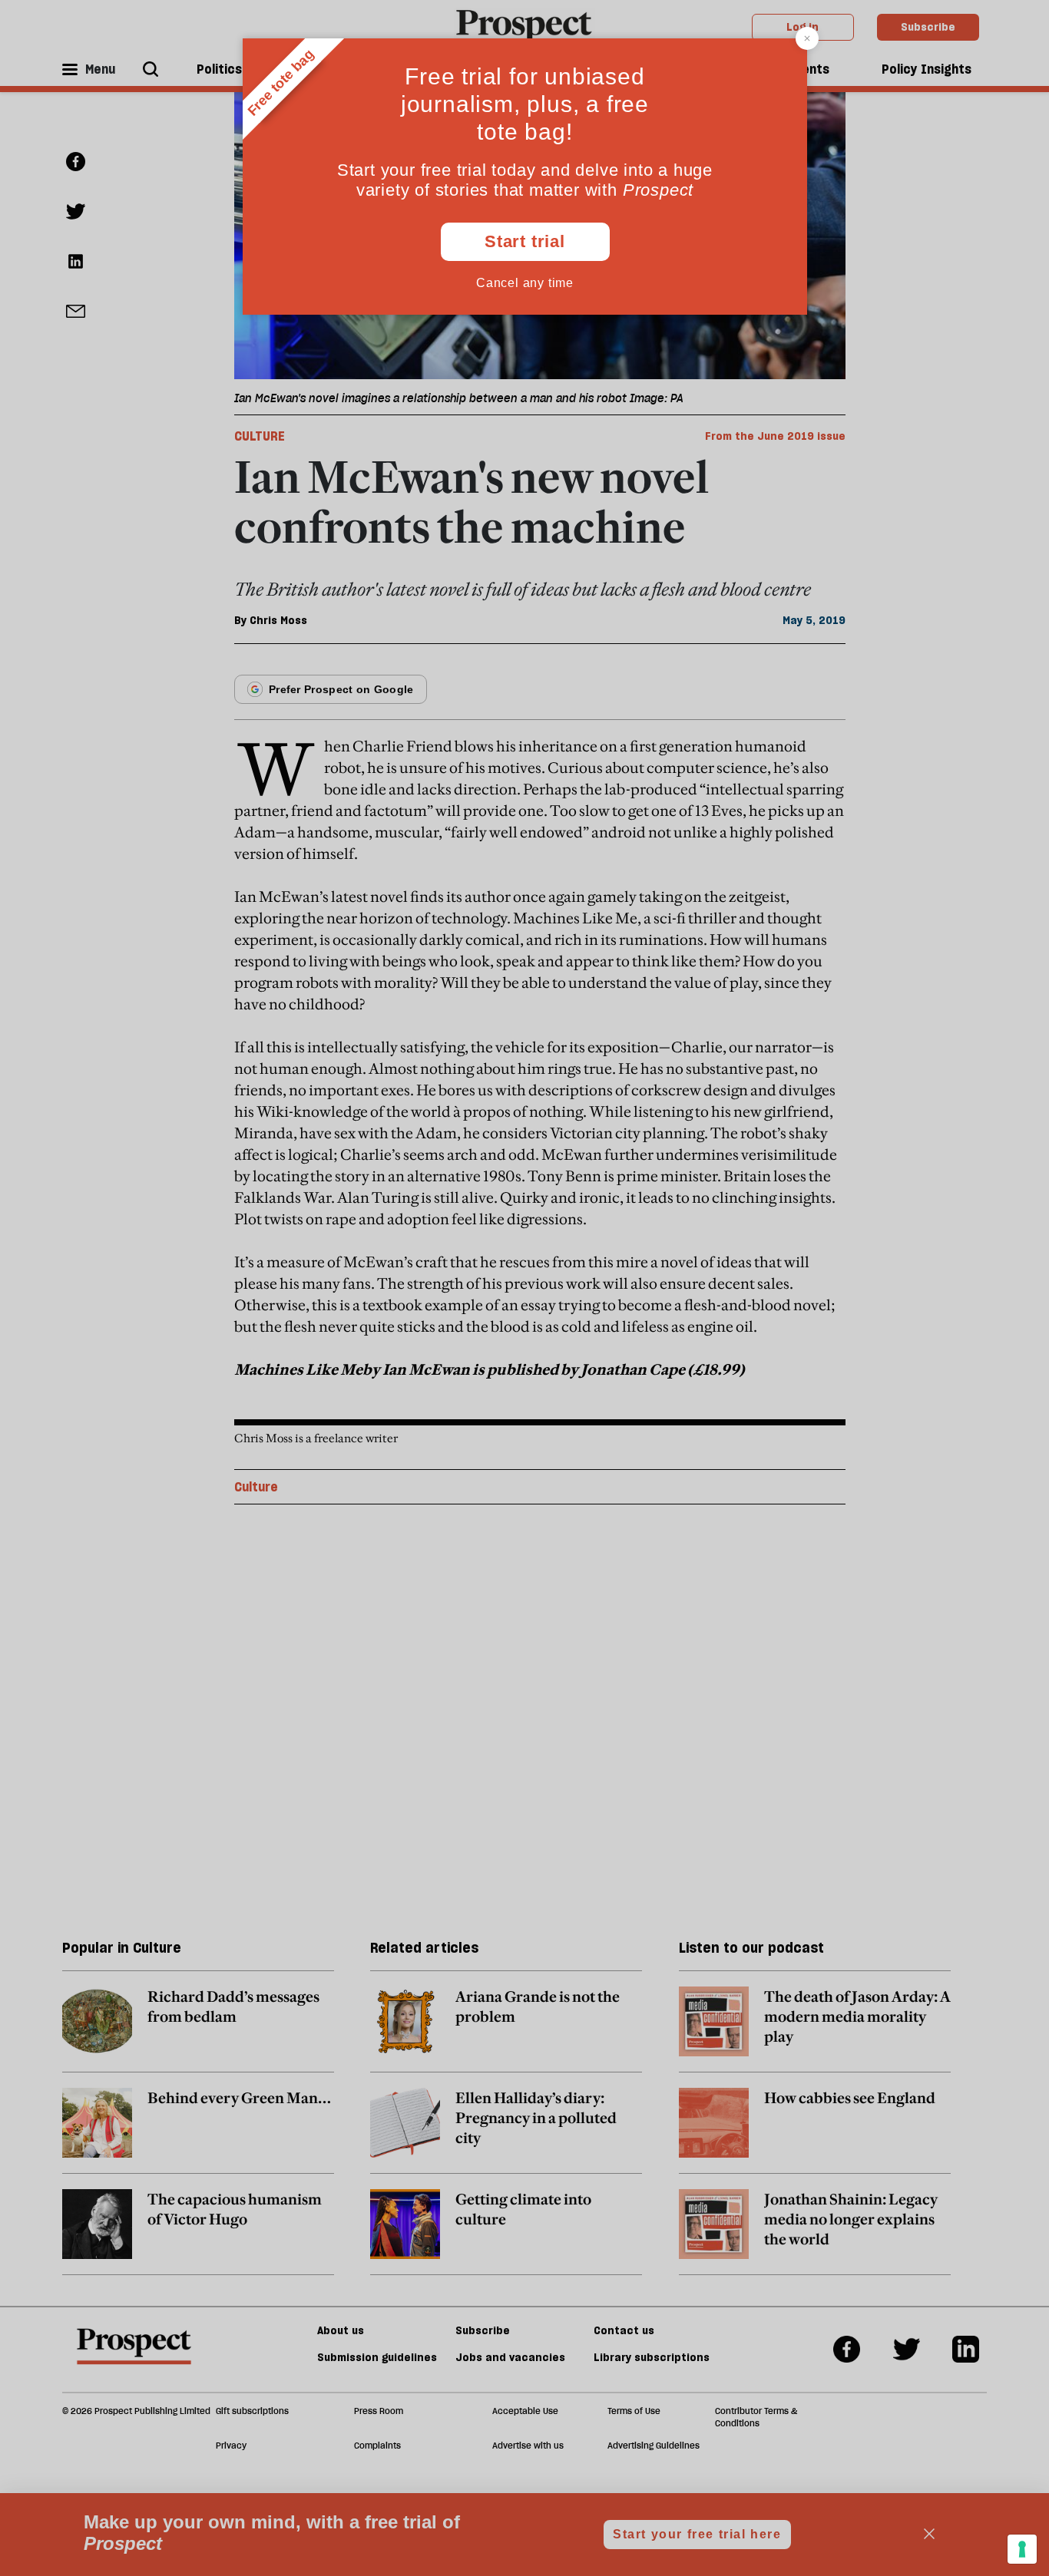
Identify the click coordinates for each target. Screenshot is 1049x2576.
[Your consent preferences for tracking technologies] (1022, 2549)
